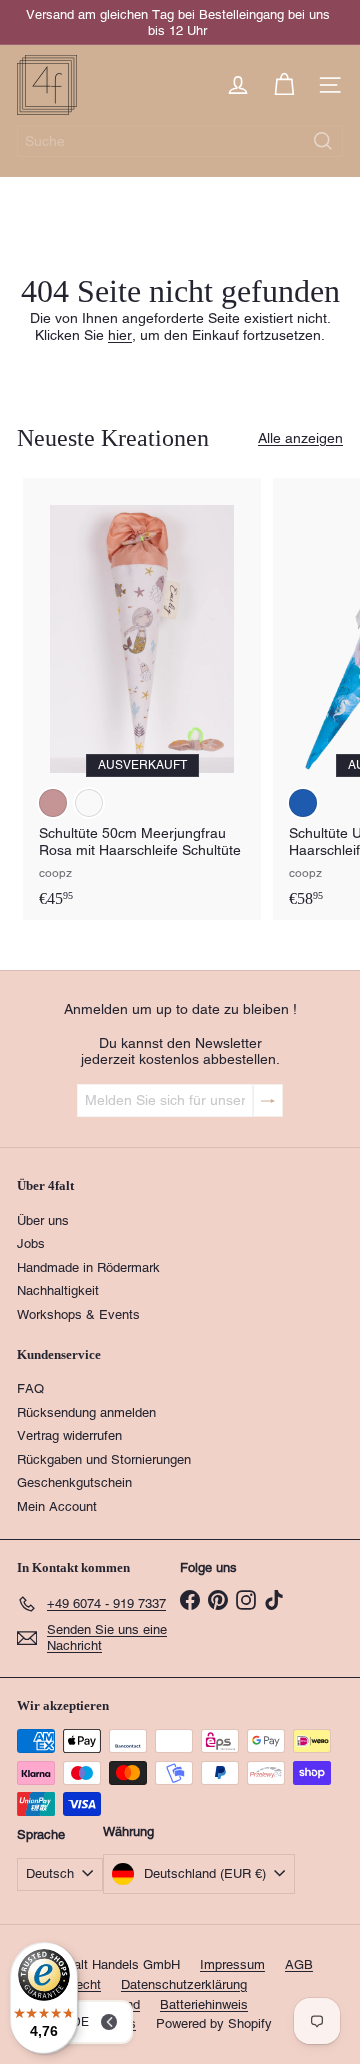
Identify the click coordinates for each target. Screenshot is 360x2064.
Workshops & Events (78, 1314)
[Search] (323, 141)
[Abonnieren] (268, 1100)
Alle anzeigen (300, 438)
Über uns (43, 1220)
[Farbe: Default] (89, 803)
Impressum (232, 1964)
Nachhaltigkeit (58, 1290)
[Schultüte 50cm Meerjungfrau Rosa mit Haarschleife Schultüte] (142, 699)
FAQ (30, 1388)
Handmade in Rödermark (88, 1267)
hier (120, 335)
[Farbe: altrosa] (53, 803)
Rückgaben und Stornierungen (104, 1459)
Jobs (31, 1243)
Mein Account (57, 1506)
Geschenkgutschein (74, 1482)
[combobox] (180, 141)
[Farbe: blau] (303, 803)
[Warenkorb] (284, 85)
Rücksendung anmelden (86, 1412)
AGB (299, 1964)
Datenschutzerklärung (184, 1984)
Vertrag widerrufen (69, 1435)
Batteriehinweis (204, 2004)
